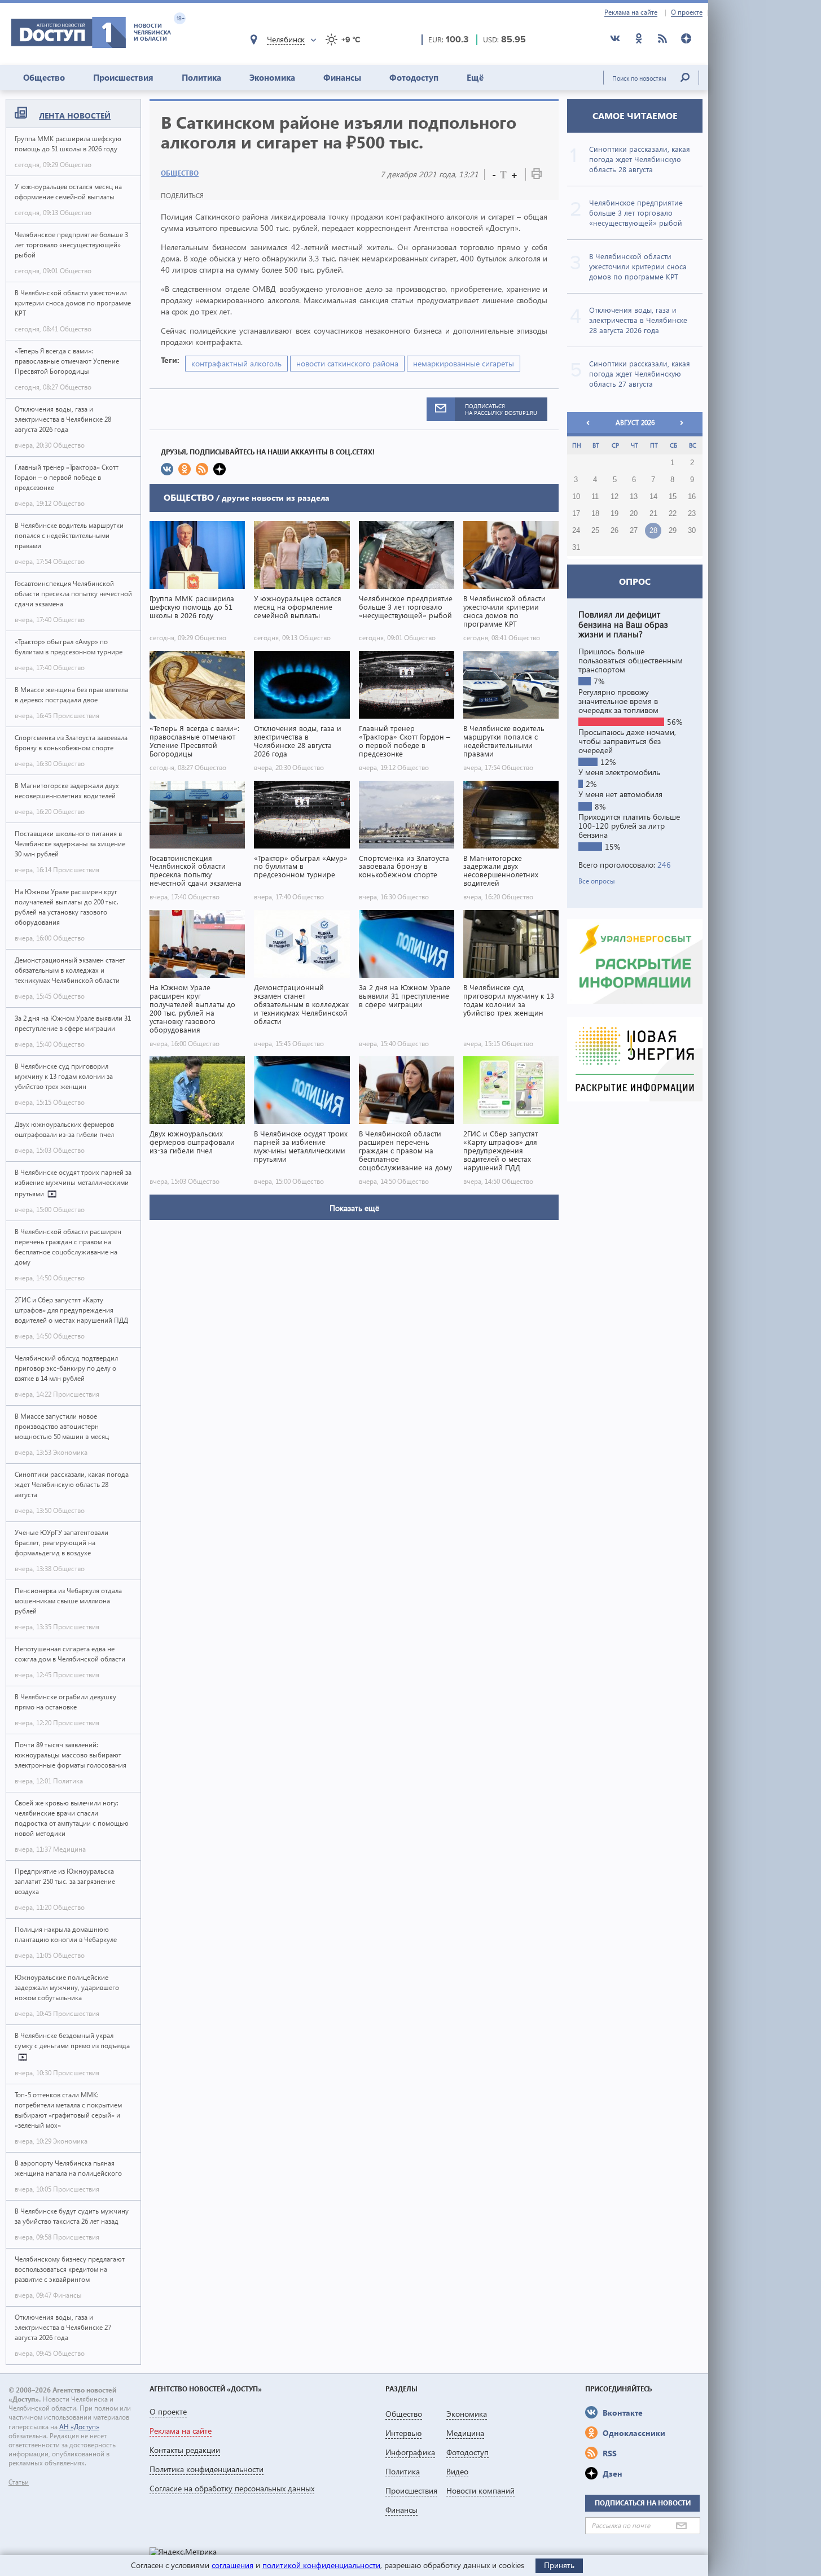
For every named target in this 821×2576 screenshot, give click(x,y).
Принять (559, 2565)
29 (673, 531)
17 (576, 514)
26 (614, 531)
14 (653, 497)
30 (692, 531)
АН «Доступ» (79, 2427)
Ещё (475, 77)
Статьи (19, 2482)
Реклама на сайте (631, 12)
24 (576, 531)
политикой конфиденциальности (321, 2565)
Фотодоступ (414, 77)
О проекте (687, 12)
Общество (44, 77)
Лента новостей (75, 115)
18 (595, 514)
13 (634, 497)
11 (595, 497)
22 (673, 514)
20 (634, 514)
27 (634, 531)
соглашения (232, 2565)
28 (653, 531)
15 (673, 497)
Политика (201, 77)
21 (653, 514)
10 (576, 497)
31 (576, 548)
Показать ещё (354, 1208)
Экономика (272, 77)
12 (614, 497)
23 (692, 514)
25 (595, 531)
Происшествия (123, 77)
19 (614, 514)
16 (692, 497)
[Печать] (537, 176)
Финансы (342, 77)
